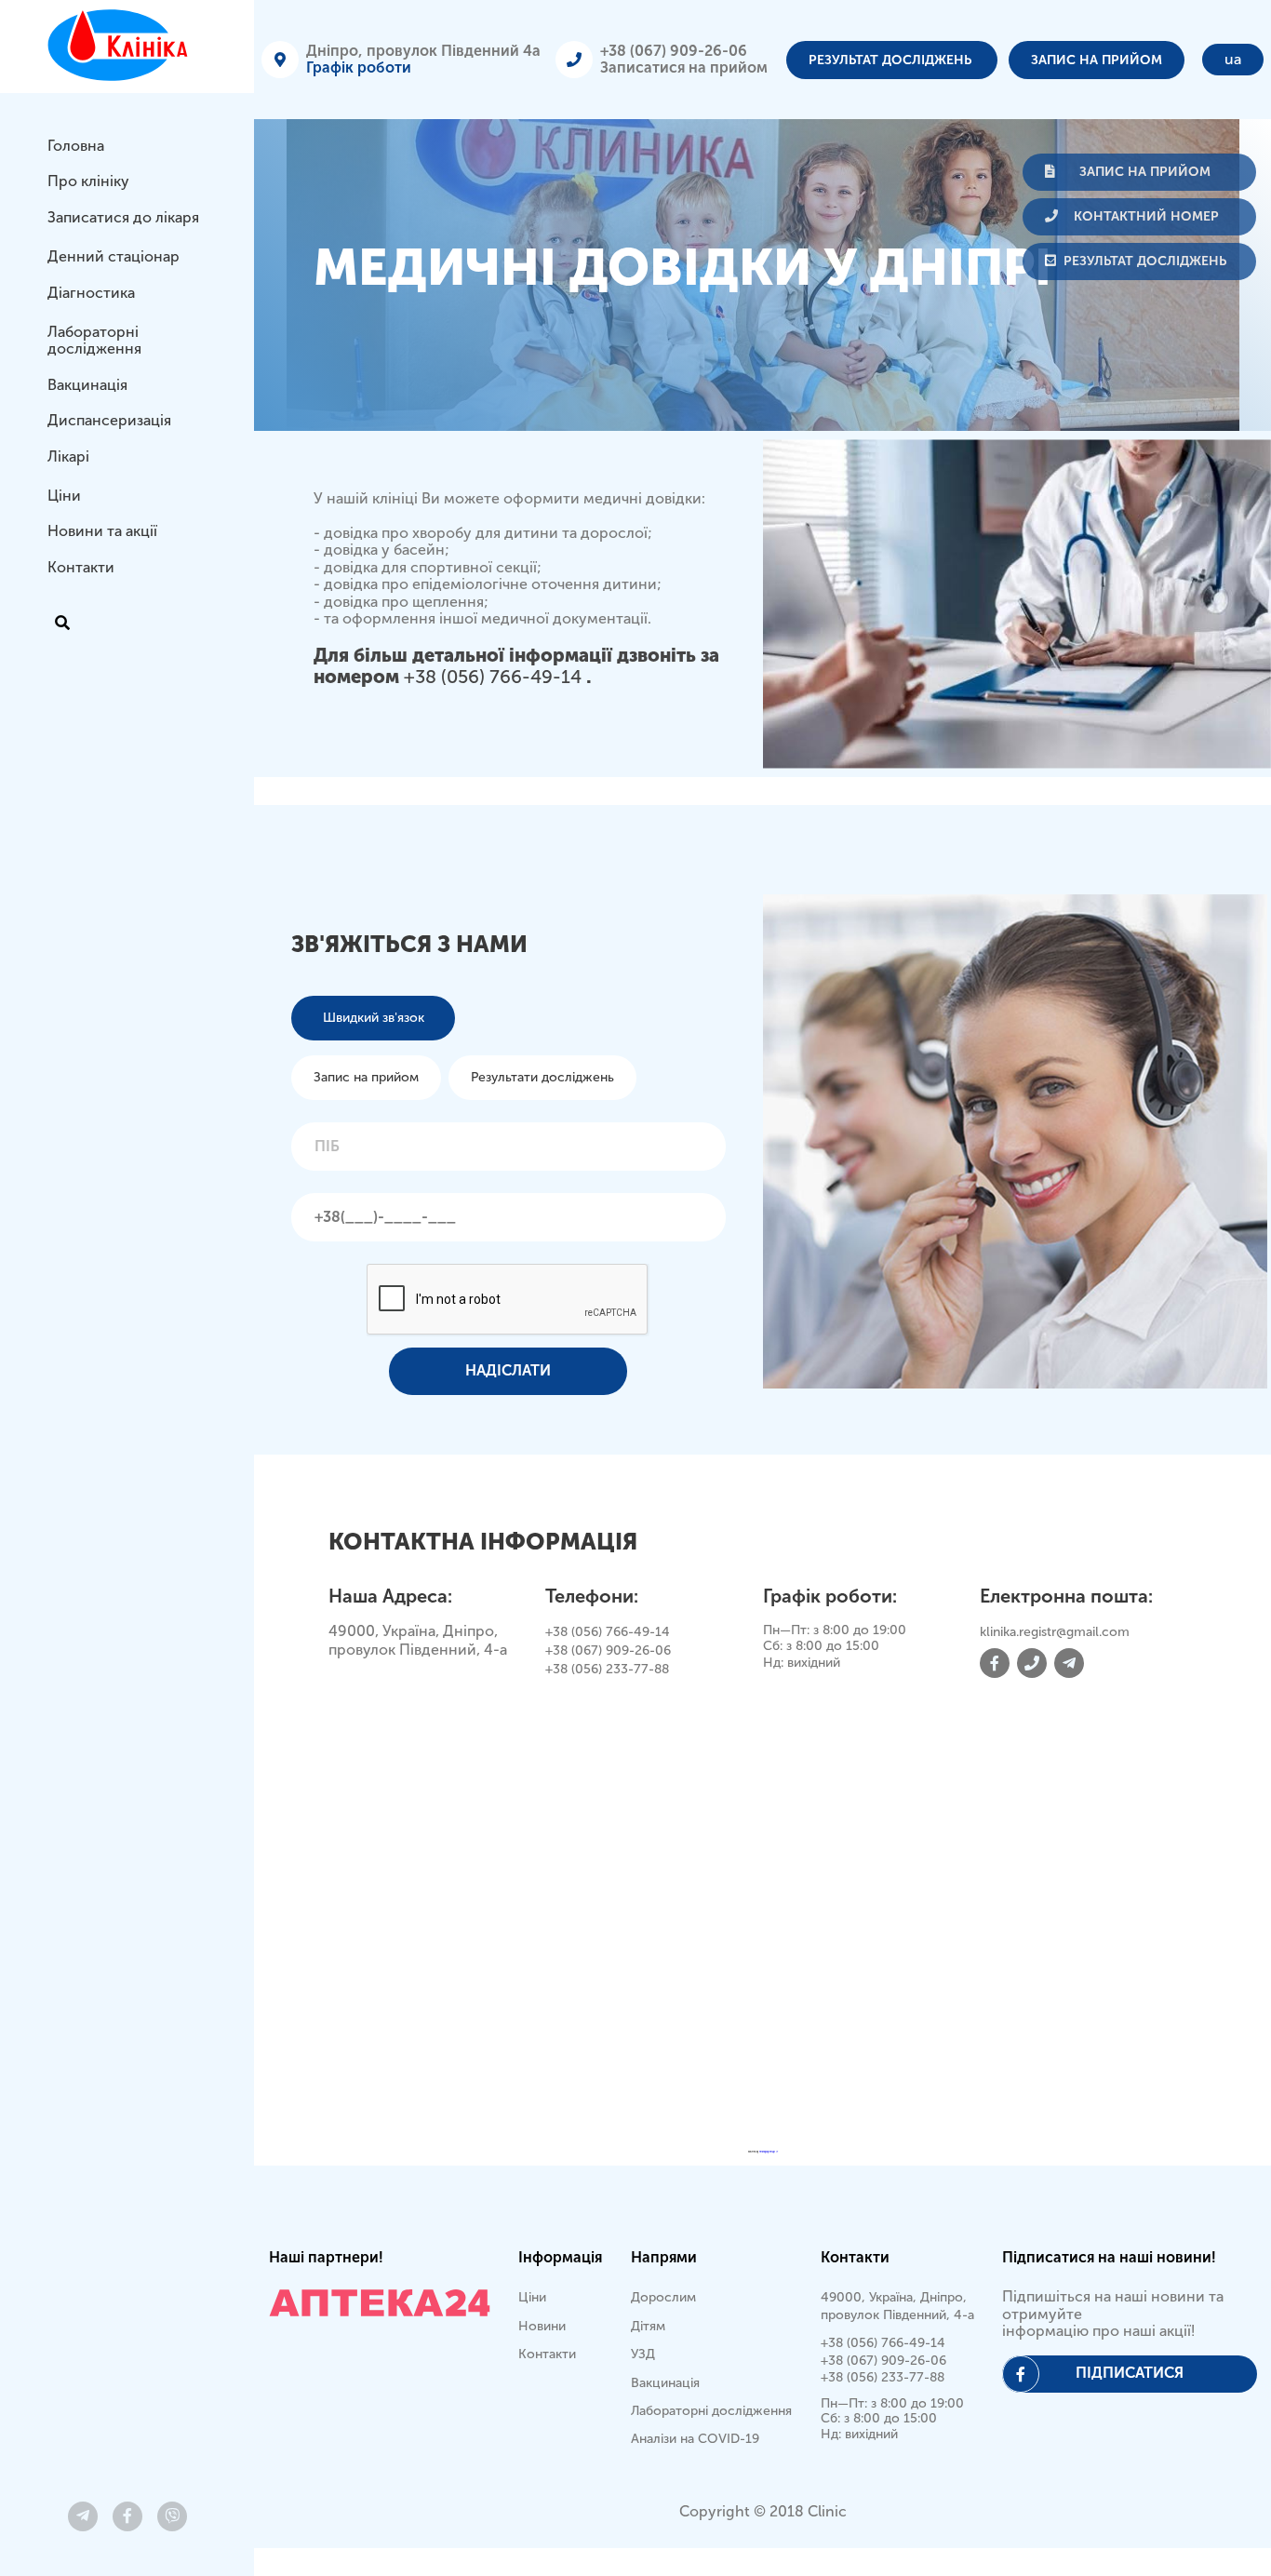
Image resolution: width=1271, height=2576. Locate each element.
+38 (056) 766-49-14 (495, 677)
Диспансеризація (109, 420)
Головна (76, 146)
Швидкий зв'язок (374, 1018)
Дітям (648, 2326)
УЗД (643, 2354)
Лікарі (68, 456)
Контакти (81, 567)
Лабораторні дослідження (94, 340)
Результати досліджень (542, 1077)
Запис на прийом (1097, 60)
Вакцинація (87, 385)
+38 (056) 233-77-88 (607, 1669)
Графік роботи (359, 67)
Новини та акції (102, 531)
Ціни (64, 496)
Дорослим (663, 2297)
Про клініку (88, 181)
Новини (542, 2326)
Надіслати (508, 1370)
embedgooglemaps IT (769, 2152)
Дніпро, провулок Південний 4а (423, 51)
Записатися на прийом (684, 67)
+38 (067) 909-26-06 (674, 51)
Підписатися (1130, 2373)
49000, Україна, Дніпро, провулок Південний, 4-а (897, 2306)
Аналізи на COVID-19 (695, 2439)
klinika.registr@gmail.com (1055, 1632)
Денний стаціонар (114, 256)
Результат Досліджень (892, 60)
